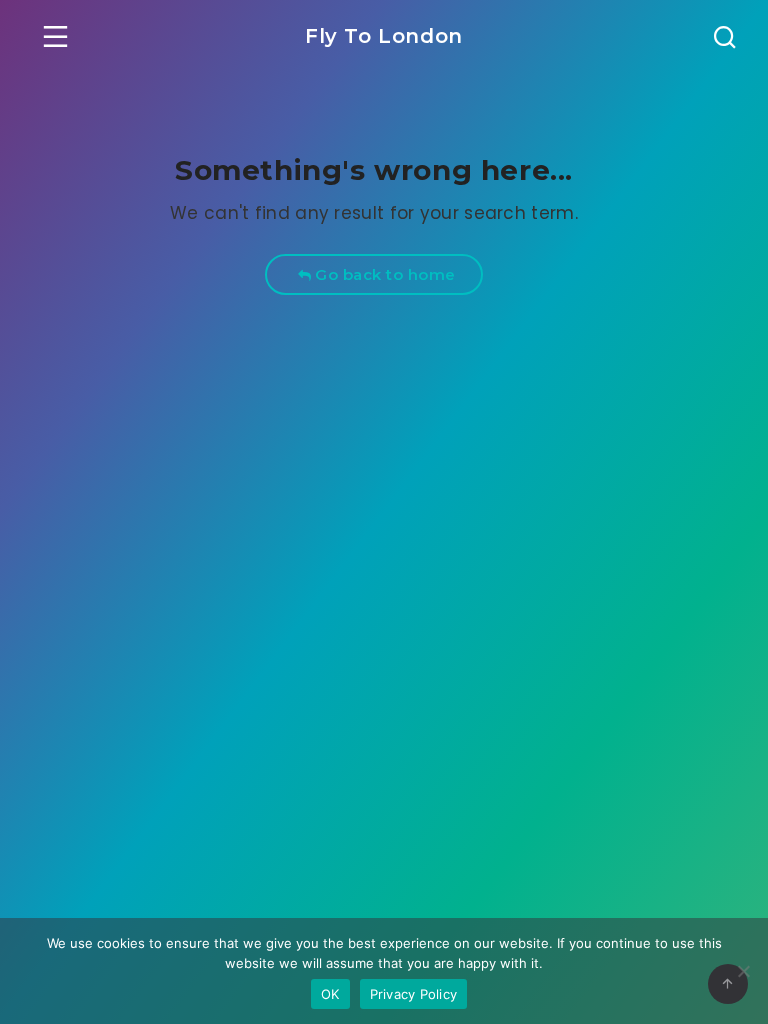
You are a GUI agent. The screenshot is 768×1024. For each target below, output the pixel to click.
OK (330, 994)
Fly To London (384, 36)
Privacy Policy (414, 994)
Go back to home (383, 274)
